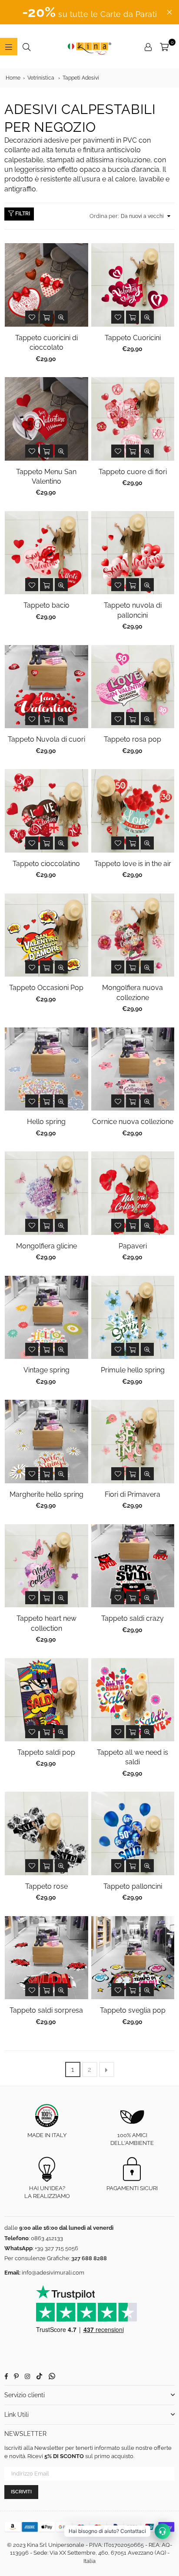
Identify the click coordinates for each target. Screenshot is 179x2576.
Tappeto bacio (46, 605)
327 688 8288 (89, 2258)
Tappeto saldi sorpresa (46, 2010)
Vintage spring (46, 1370)
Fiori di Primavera (133, 1494)
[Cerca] (27, 47)
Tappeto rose (46, 1886)
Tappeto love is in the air (133, 864)
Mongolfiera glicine (46, 1246)
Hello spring (46, 1122)
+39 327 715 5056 (56, 2248)
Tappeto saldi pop (46, 1752)
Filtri (22, 214)
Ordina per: (104, 216)
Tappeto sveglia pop (133, 2010)
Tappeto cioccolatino (46, 864)
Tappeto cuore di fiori (133, 472)
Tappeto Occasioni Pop (46, 988)
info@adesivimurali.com (53, 2273)
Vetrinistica (41, 78)
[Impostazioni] (148, 47)
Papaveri (133, 1246)
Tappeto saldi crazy (133, 1618)
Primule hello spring (133, 1370)
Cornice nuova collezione (133, 1122)
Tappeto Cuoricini (133, 338)
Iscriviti (21, 2492)
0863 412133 (47, 2238)
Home (13, 78)
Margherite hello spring (46, 1494)
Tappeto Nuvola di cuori (46, 739)
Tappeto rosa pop (133, 739)
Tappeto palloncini (133, 1886)
